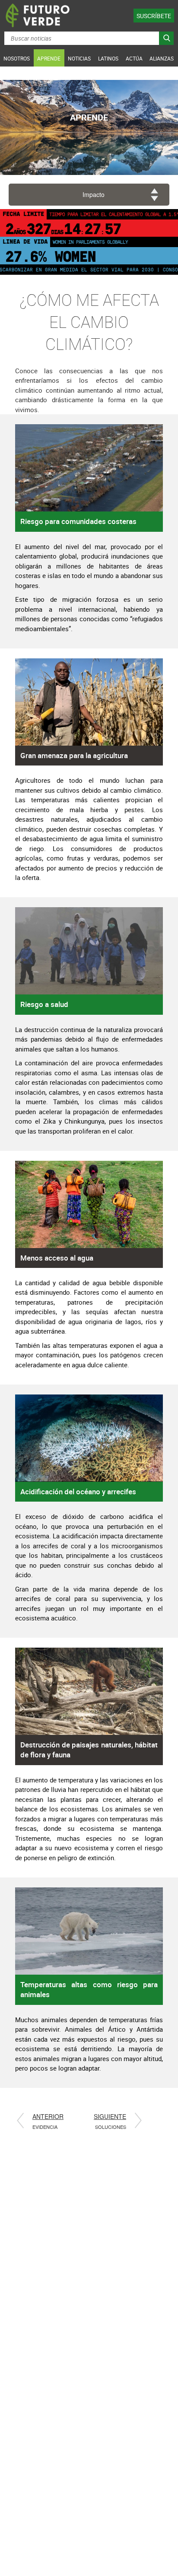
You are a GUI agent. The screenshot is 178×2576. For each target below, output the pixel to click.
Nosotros (17, 58)
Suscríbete (154, 16)
